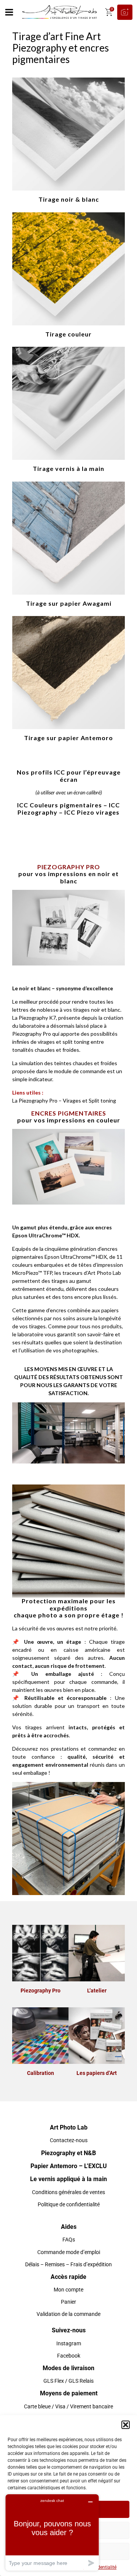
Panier (68, 2302)
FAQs (69, 2240)
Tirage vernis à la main (68, 468)
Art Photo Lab (69, 2127)
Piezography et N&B (68, 2153)
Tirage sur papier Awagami (69, 603)
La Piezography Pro (35, 1100)
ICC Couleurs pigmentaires (60, 805)
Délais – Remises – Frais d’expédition (68, 2264)
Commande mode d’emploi (69, 2252)
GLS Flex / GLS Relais (68, 2381)
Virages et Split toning (89, 1100)
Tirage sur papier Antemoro (68, 738)
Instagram (69, 2343)
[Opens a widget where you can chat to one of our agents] (52, 2532)
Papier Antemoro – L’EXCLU (69, 2166)
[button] (126, 2425)
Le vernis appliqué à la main (68, 2179)
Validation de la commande (68, 2314)
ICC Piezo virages (92, 812)
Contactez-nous (69, 2140)
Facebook (69, 2356)
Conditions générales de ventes (68, 2192)
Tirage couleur (68, 334)
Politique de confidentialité (69, 2204)
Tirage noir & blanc (69, 199)
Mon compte (68, 2290)
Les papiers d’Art (97, 2073)
